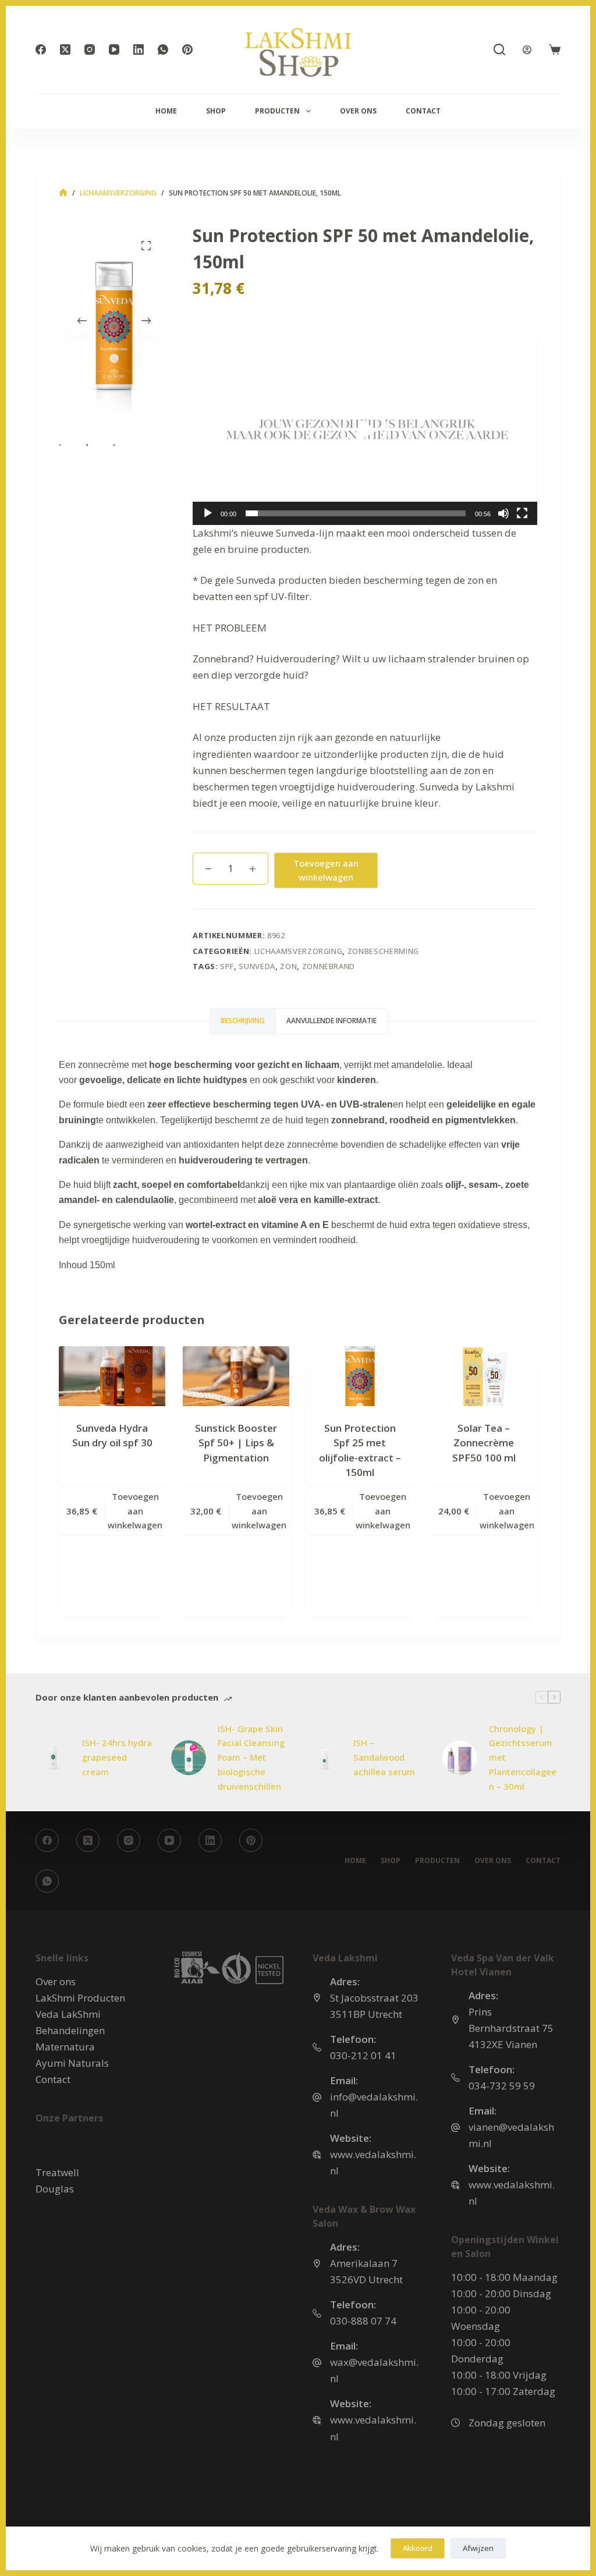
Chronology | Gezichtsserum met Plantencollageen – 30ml (523, 1757)
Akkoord (418, 2548)
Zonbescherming (383, 951)
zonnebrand (329, 966)
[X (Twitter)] (65, 49)
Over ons (358, 111)
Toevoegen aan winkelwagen (326, 870)
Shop (216, 111)
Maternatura (65, 2047)
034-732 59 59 (502, 2086)
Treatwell (57, 2172)
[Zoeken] (499, 49)
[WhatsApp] (163, 49)
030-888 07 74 (363, 2321)
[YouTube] (114, 49)
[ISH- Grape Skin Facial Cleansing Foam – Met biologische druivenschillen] (189, 1758)
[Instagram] (90, 49)
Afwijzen (478, 2548)
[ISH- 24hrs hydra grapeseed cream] (53, 1758)
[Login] (527, 50)
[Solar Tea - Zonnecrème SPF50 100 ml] (484, 1376)
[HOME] (63, 193)
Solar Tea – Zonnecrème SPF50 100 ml (484, 1443)
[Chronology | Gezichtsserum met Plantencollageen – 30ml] (460, 1758)
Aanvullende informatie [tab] (331, 1021)
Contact (423, 111)
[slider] (356, 513)
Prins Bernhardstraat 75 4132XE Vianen (511, 2028)
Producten (277, 111)
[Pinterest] (187, 49)
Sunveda (257, 966)
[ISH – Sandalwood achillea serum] (324, 1758)
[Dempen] (503, 513)
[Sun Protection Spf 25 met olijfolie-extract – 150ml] (360, 1376)
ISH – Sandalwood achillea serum (384, 1757)
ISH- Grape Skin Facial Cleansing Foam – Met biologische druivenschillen (251, 1757)
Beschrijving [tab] (243, 1021)
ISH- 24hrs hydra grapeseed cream (117, 1757)
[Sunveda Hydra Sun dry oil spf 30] (112, 1376)
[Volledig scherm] (522, 513)
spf (227, 966)
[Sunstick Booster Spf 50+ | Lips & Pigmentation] (236, 1376)
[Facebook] (41, 49)
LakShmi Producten (80, 1998)
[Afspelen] (208, 513)
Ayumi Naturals (72, 2063)
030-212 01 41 (363, 2055)
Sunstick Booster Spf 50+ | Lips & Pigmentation (236, 1443)
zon (288, 966)
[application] (365, 431)
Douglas (55, 2189)
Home (166, 111)
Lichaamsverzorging (299, 951)
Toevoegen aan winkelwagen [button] (135, 1511)
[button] (365, 431)
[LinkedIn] (139, 49)
